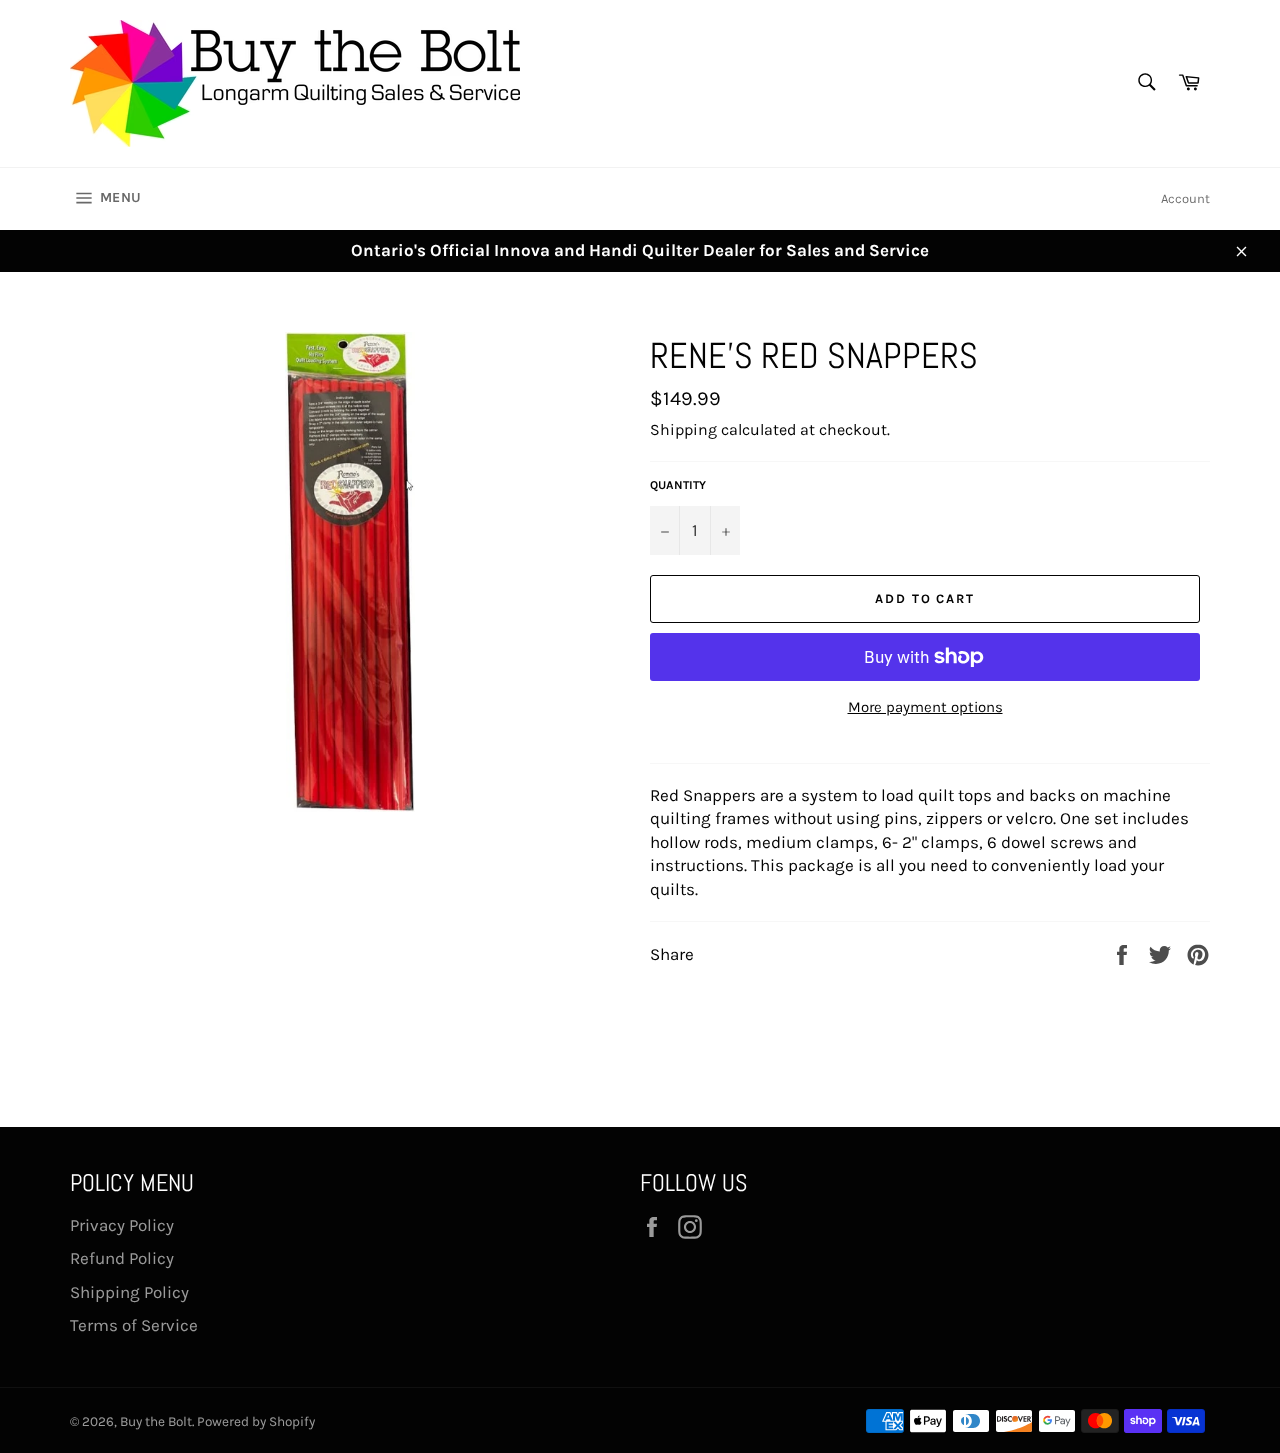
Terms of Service (134, 1325)
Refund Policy (122, 1258)
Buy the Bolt (156, 1421)
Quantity (678, 485)
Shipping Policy (129, 1292)
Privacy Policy (122, 1225)
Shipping (683, 429)
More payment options (925, 707)
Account (1185, 198)
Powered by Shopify (256, 1421)
